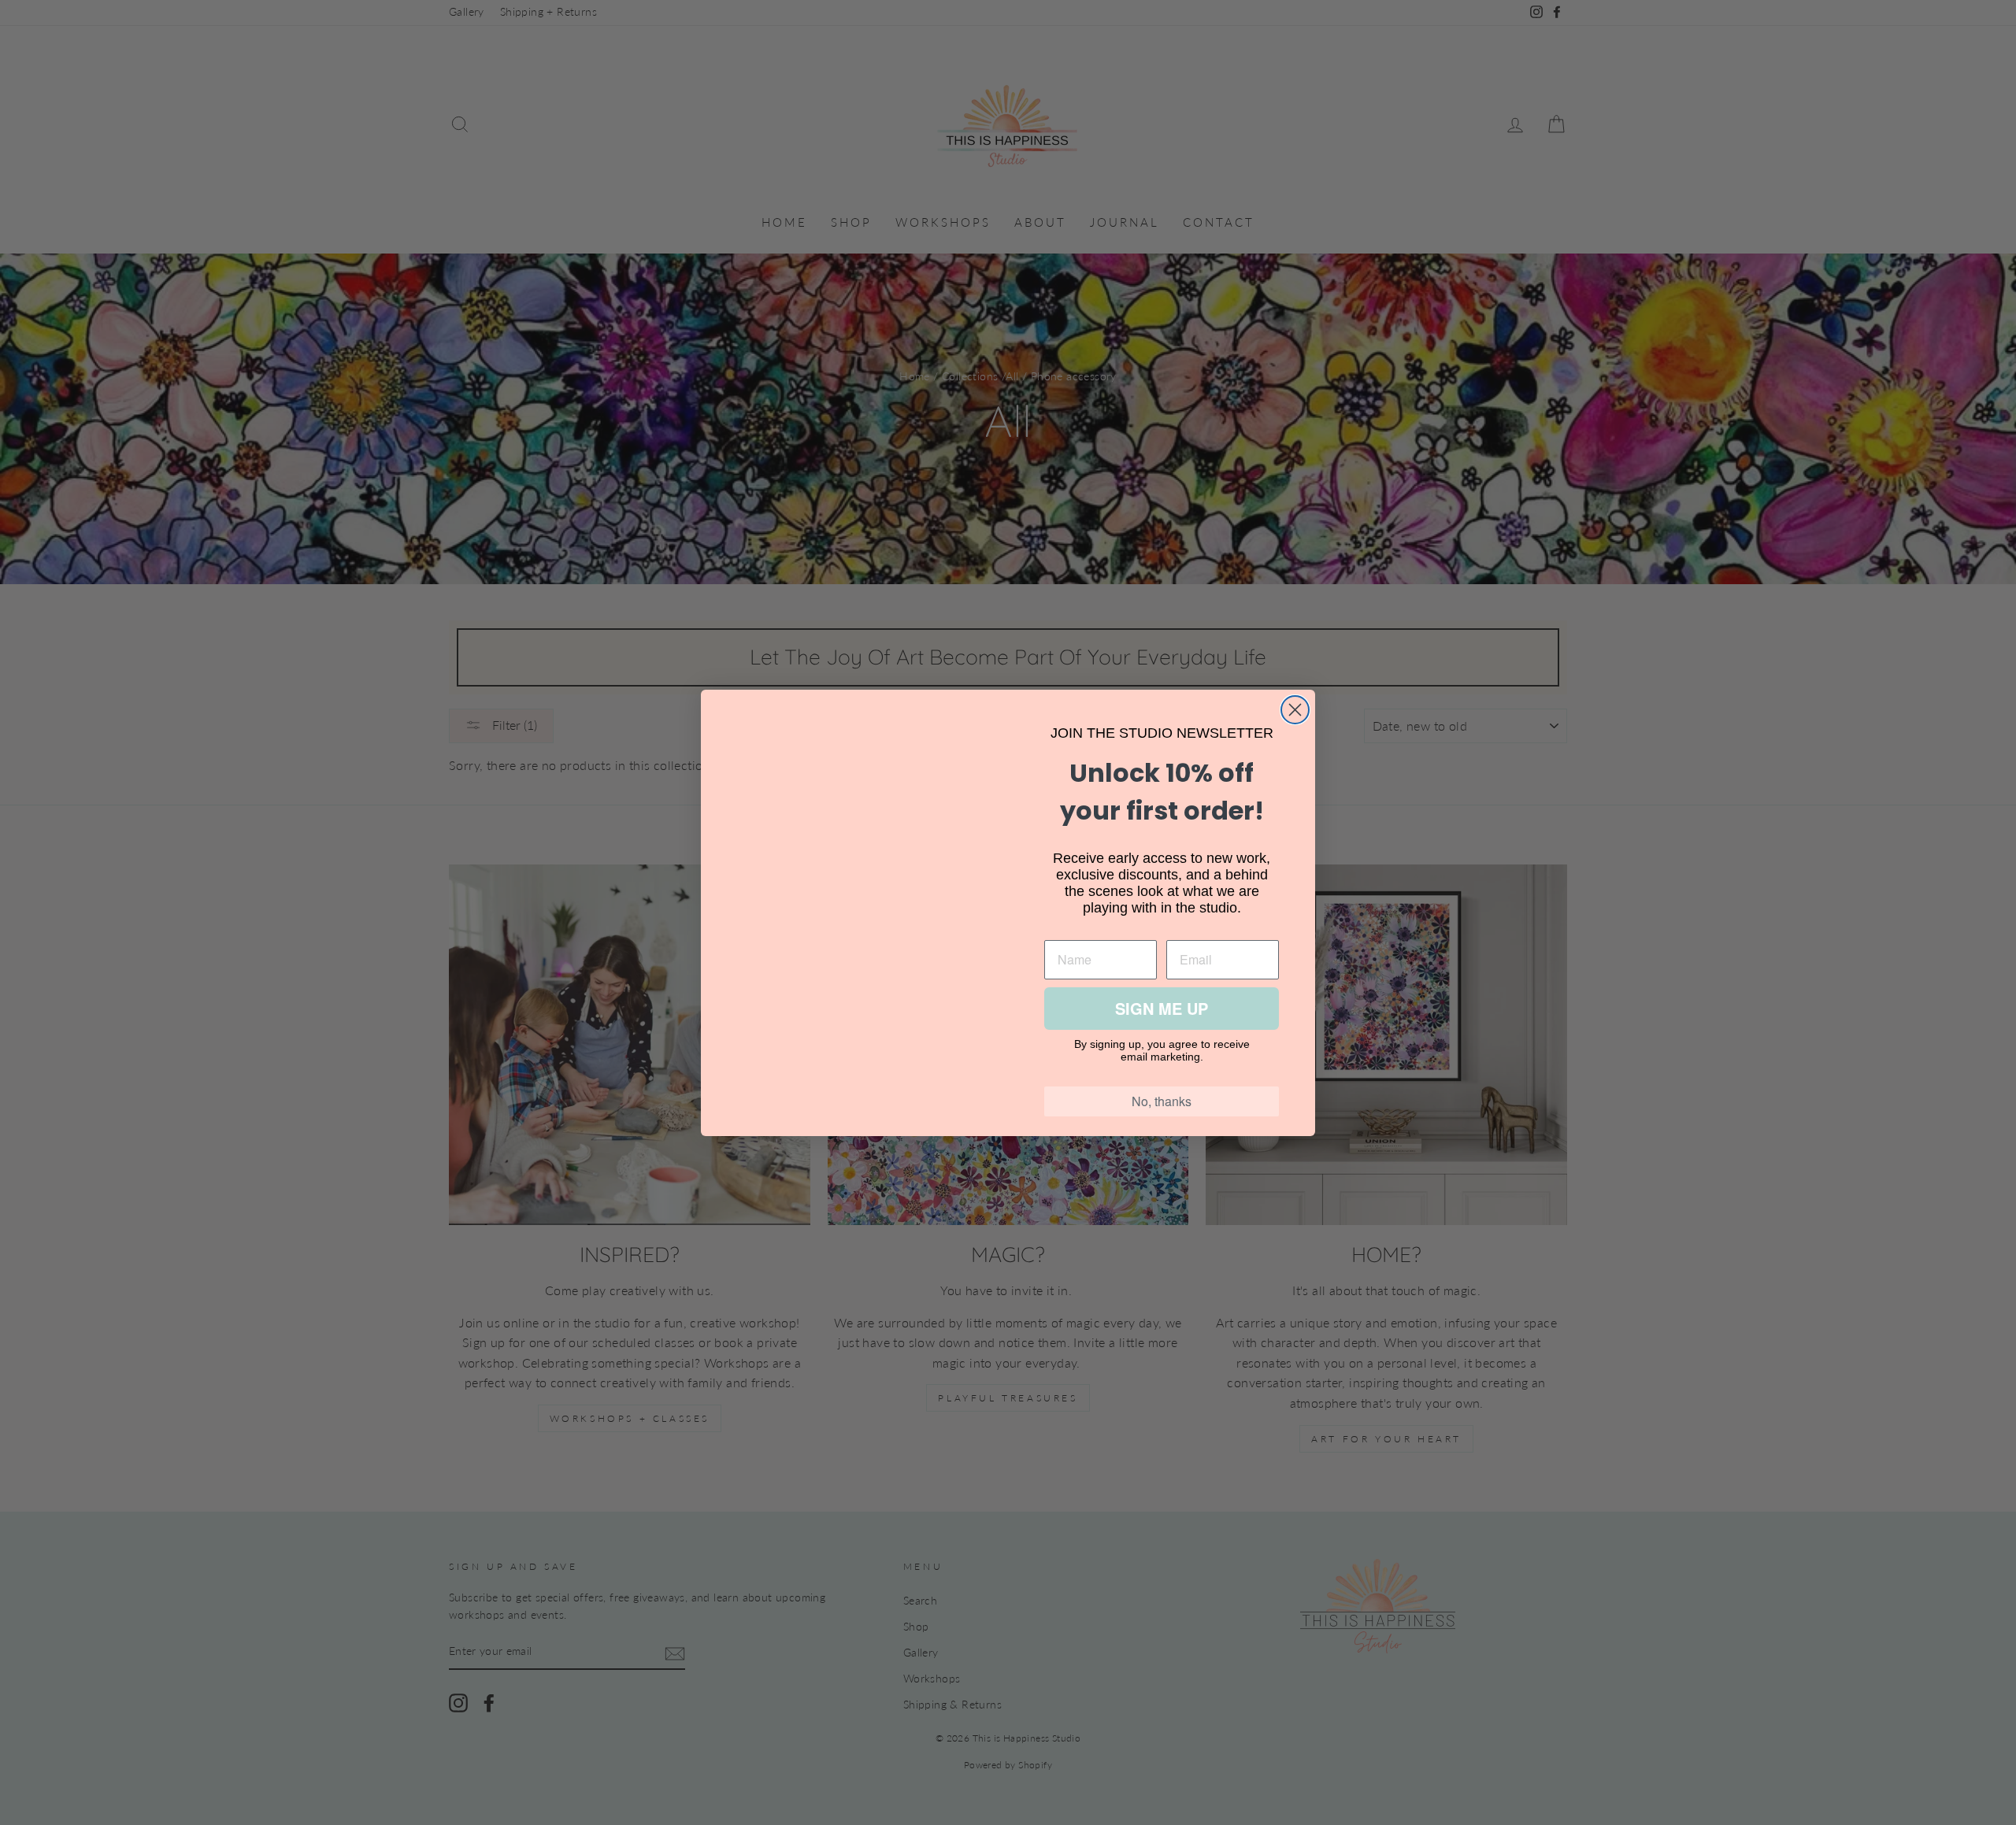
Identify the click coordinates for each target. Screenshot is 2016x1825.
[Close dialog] (1295, 710)
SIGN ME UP (1162, 1008)
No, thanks (1162, 1101)
